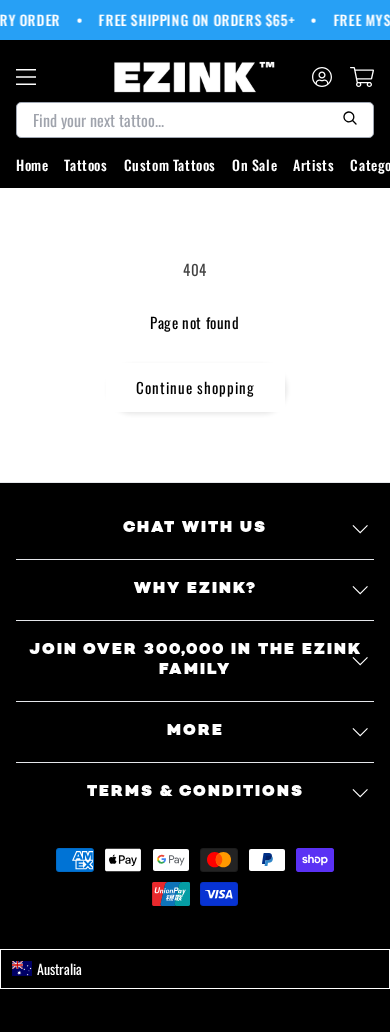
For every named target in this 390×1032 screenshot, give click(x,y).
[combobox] (195, 969)
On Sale (254, 164)
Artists (313, 164)
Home (32, 164)
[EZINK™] (195, 77)
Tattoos (85, 164)
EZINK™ (217, 929)
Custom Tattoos (170, 164)
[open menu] (26, 77)
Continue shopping (195, 387)
